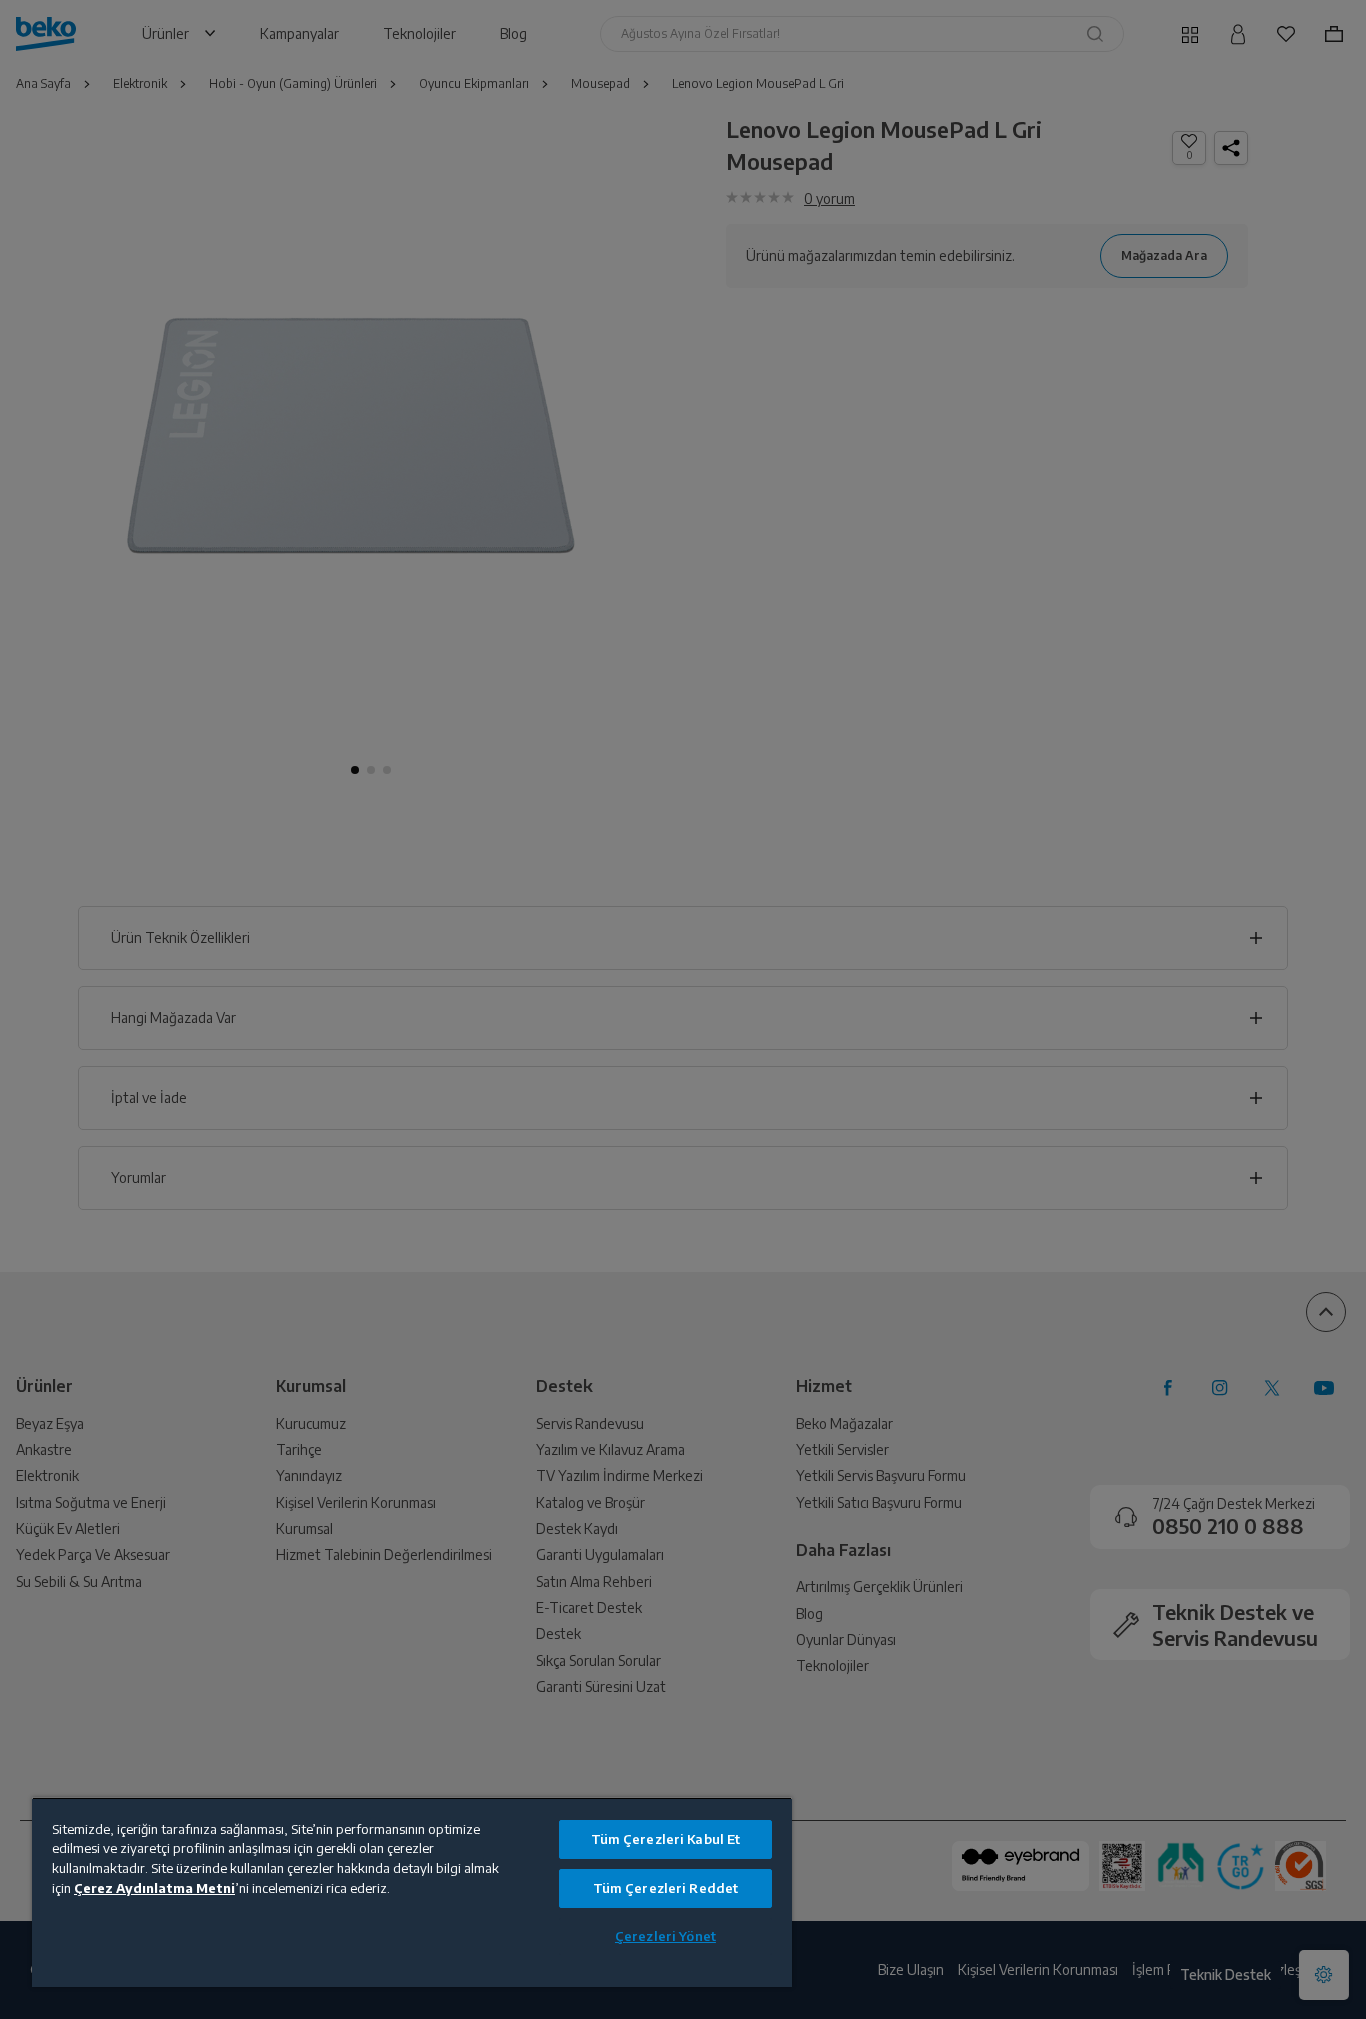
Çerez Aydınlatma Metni (154, 1888)
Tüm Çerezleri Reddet (666, 1888)
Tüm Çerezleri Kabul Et (666, 1839)
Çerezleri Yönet (665, 1936)
